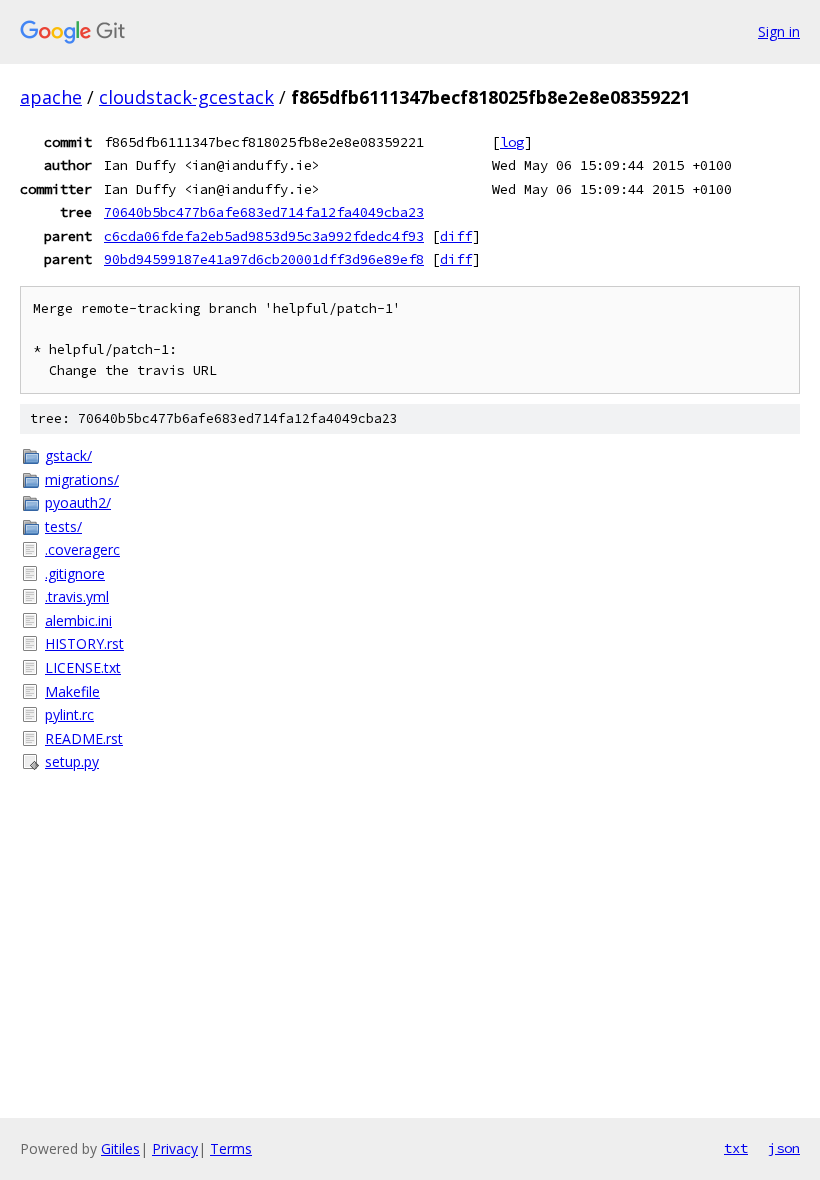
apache (51, 97)
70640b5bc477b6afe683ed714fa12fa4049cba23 (264, 212)
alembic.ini (78, 620)
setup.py (72, 761)
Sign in (779, 31)
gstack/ (68, 455)
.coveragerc (82, 549)
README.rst (84, 738)
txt (736, 1148)
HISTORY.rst (84, 643)
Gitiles (120, 1148)
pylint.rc (69, 714)
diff (456, 236)
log (512, 142)
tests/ (63, 526)
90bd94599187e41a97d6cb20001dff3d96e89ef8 (264, 259)
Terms (231, 1148)
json (784, 1148)
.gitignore (75, 573)
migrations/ (82, 479)
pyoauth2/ (78, 502)
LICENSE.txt (83, 667)
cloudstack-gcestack (186, 97)
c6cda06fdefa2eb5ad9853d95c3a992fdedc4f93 (264, 236)
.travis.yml (77, 596)
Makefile (72, 691)
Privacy (175, 1148)
